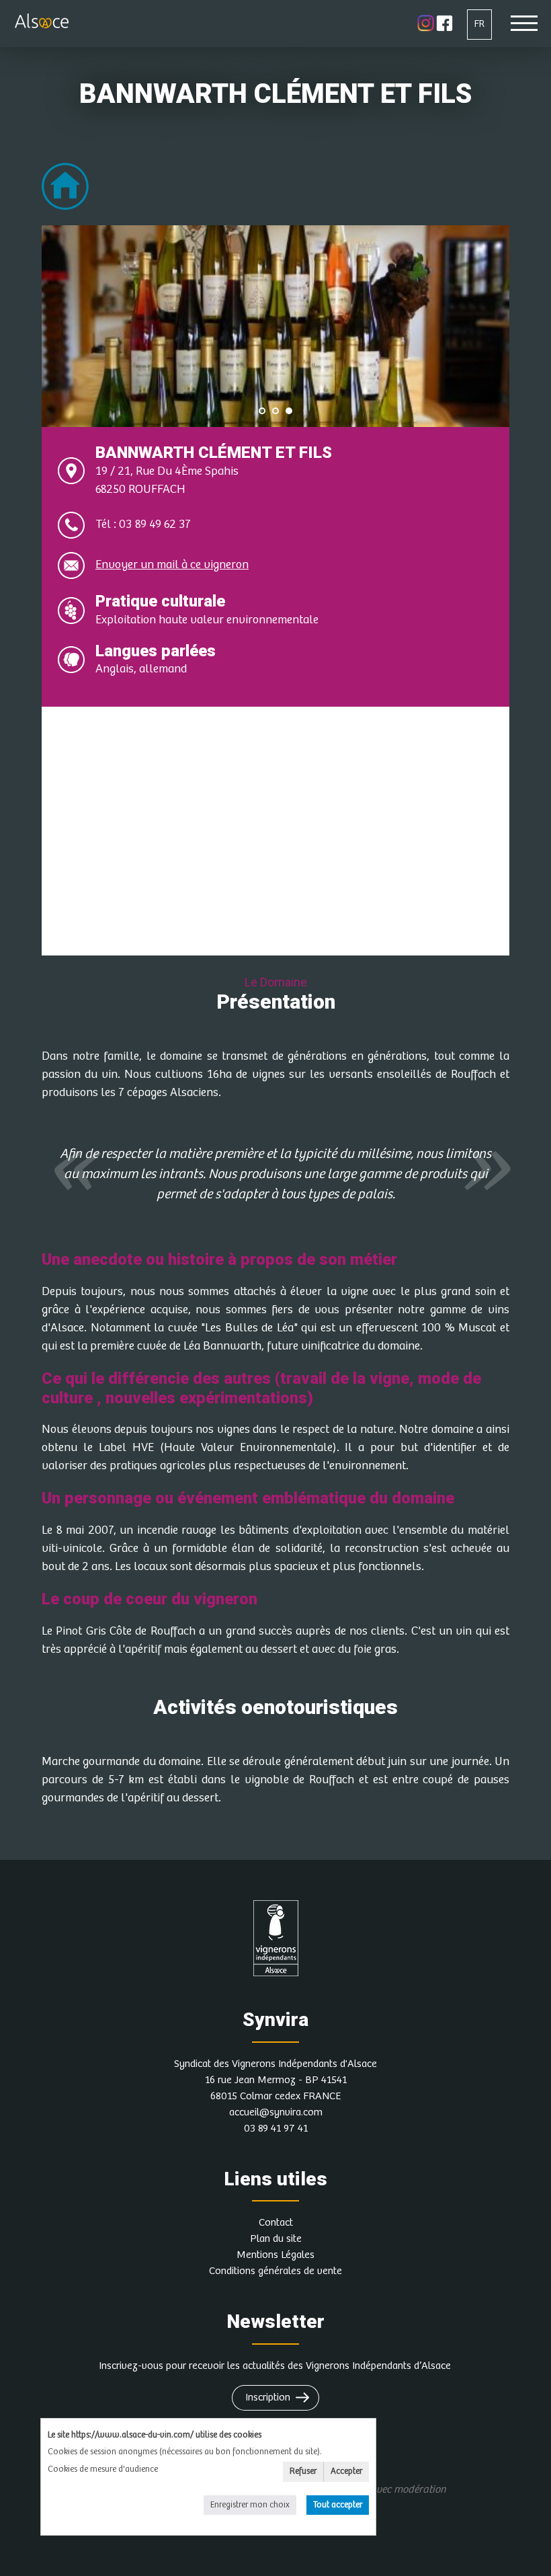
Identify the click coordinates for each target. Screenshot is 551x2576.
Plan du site (276, 2239)
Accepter (346, 2471)
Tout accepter (338, 2505)
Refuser (303, 2471)
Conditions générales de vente (275, 2271)
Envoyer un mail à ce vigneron (172, 565)
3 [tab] (289, 411)
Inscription (268, 2397)
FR (479, 24)
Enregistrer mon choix (250, 2505)
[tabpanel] (275, 326)
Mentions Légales (275, 2255)
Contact (276, 2223)
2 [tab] (275, 411)
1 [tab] (262, 411)
